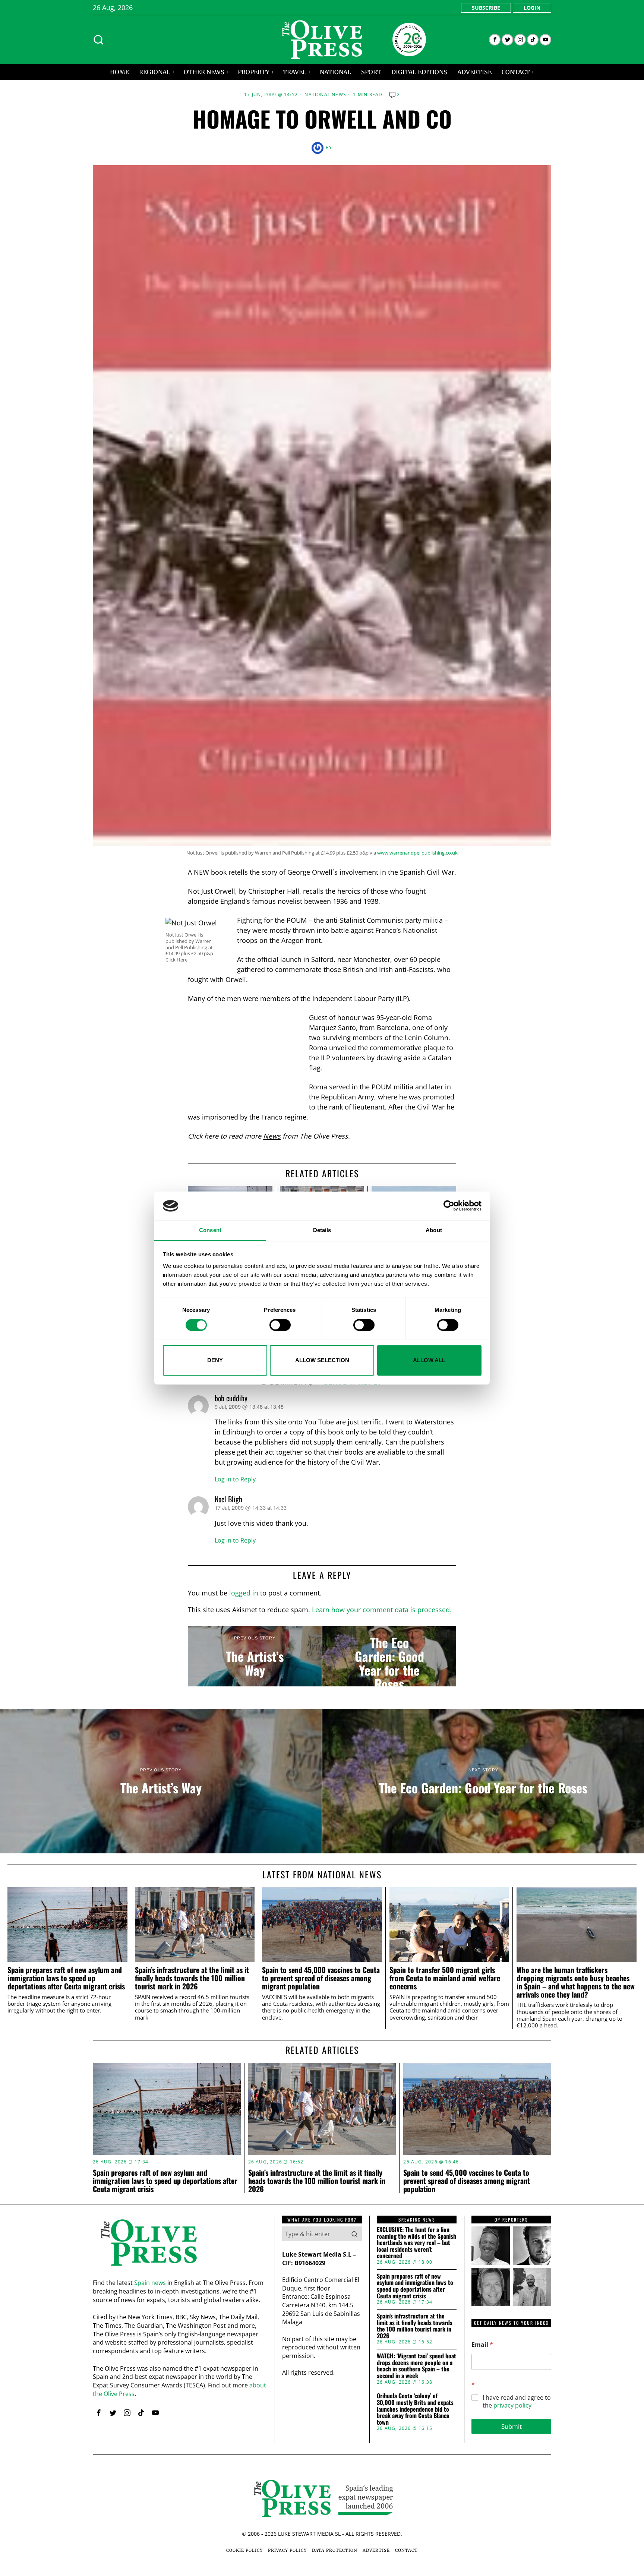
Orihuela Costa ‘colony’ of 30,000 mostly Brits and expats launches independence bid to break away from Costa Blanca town (415, 2409)
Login (532, 8)
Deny (215, 1360)
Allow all (429, 1360)
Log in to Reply (235, 1479)
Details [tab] (322, 1230)
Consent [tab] (210, 1230)
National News (325, 95)
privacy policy (512, 2405)
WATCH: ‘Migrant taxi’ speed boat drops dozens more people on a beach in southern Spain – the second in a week (416, 2366)
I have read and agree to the (517, 2402)
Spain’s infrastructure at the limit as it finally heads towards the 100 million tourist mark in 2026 (192, 1978)
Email (482, 2345)
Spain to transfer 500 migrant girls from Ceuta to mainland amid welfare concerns (445, 1978)
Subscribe (486, 8)
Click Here (176, 960)
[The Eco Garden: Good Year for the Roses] (389, 1656)
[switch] (280, 1325)
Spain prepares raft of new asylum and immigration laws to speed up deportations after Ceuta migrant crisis (66, 1978)
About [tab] (434, 1230)
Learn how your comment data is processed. (382, 1610)
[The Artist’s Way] (255, 1656)
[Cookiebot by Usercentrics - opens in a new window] (449, 1206)
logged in (244, 1593)
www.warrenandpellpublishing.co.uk (417, 853)
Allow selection (322, 1360)
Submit (512, 2426)
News (272, 1136)
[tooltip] (495, 40)
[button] (354, 2234)
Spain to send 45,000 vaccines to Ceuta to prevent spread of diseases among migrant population (321, 1978)
